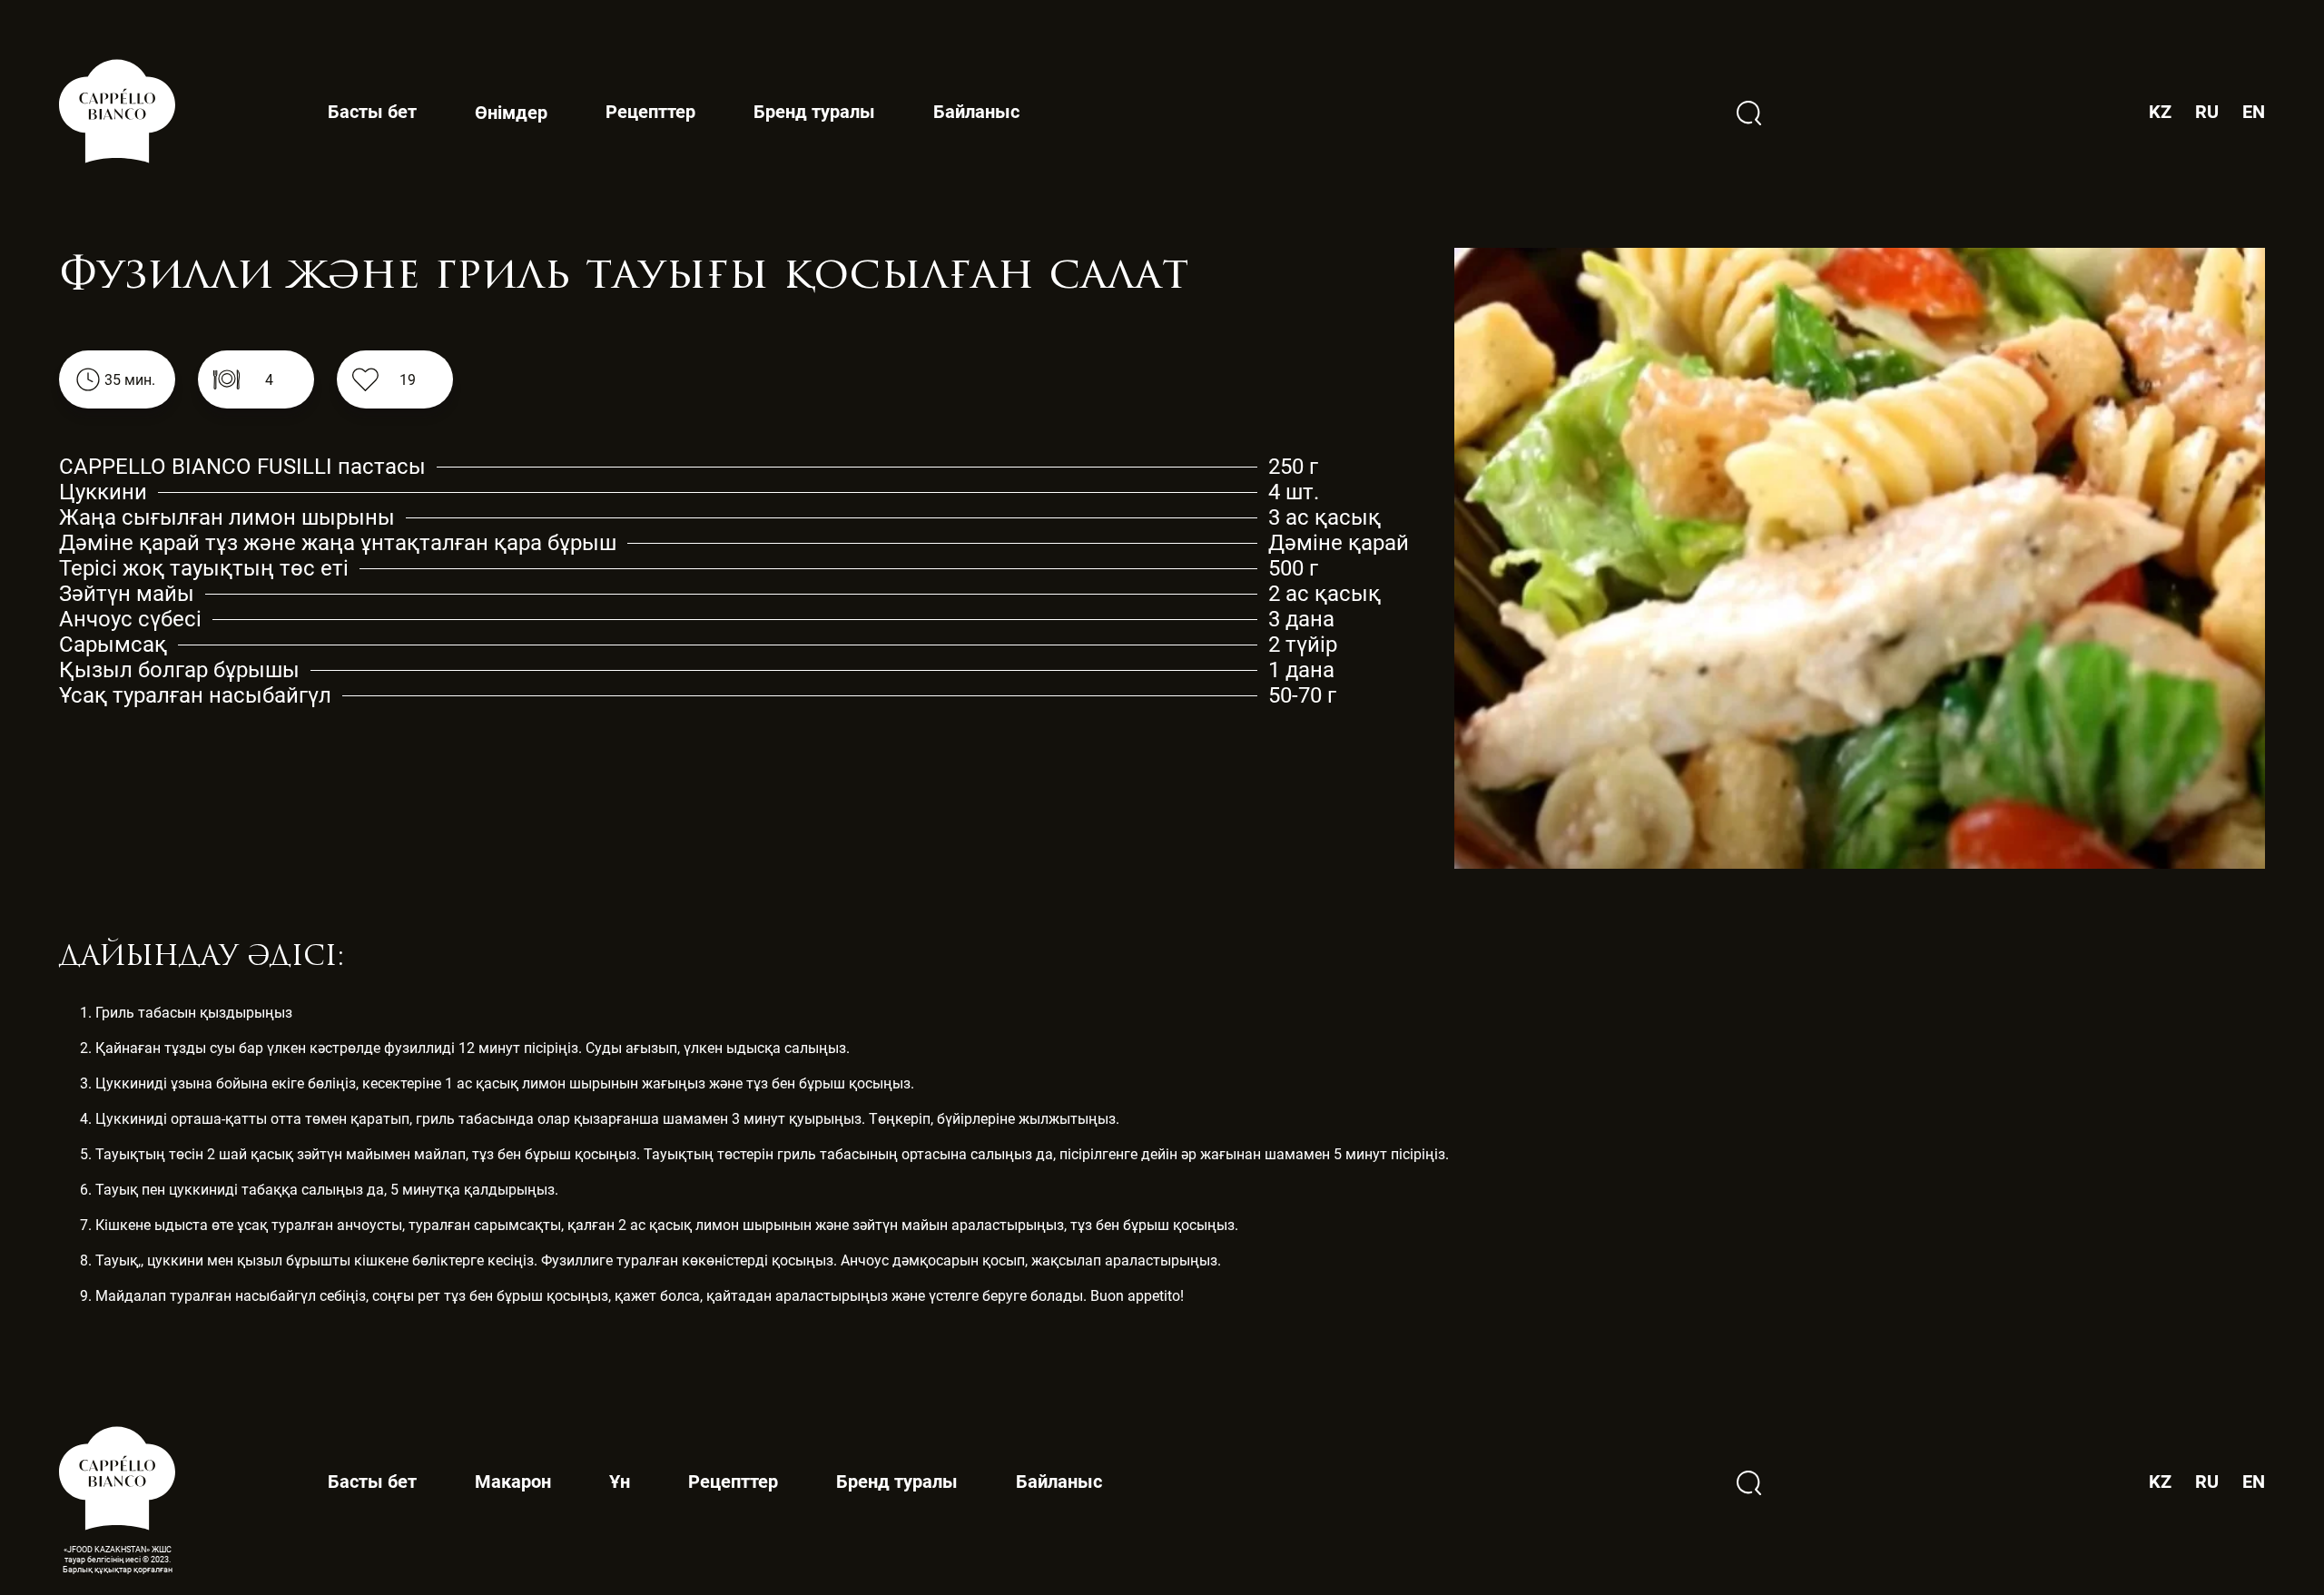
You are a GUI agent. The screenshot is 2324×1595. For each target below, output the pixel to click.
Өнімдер (511, 113)
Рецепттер (650, 112)
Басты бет (372, 112)
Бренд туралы (814, 112)
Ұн (620, 1482)
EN (2254, 112)
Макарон (513, 1482)
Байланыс (976, 112)
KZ (2160, 112)
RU (2207, 112)
